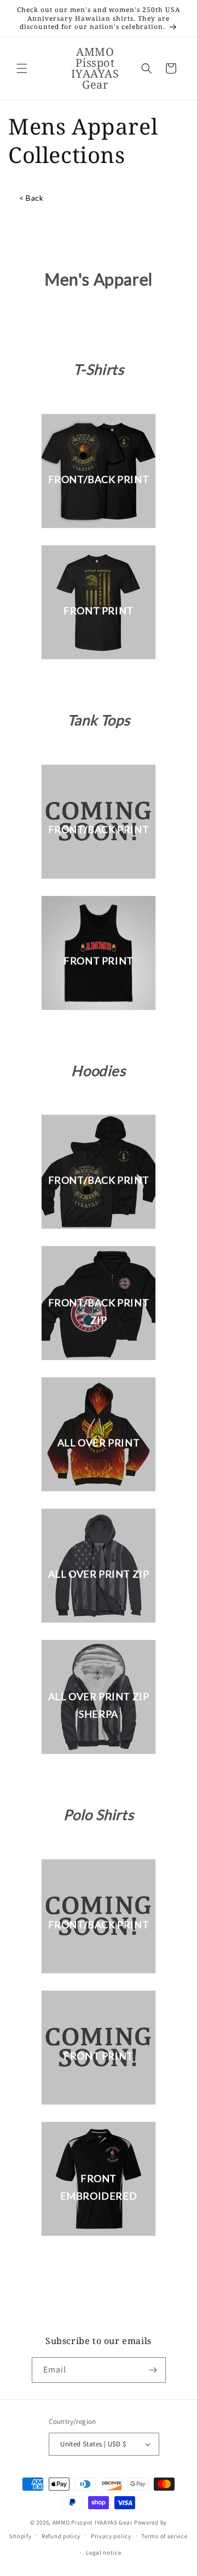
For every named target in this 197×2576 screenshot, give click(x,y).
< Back (31, 198)
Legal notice (103, 2552)
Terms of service (164, 2536)
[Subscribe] (153, 2370)
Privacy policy (111, 2536)
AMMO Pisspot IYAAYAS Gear (93, 2522)
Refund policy (61, 2536)
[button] (22, 68)
